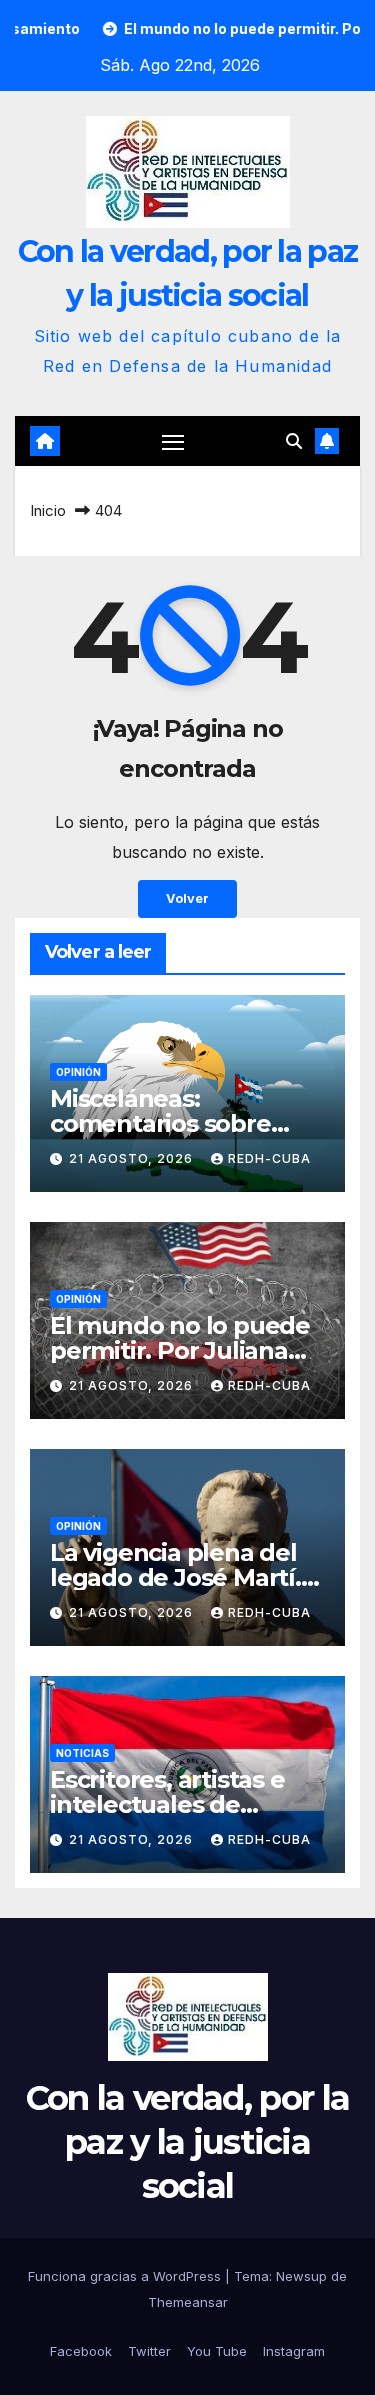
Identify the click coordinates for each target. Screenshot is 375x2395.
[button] (294, 441)
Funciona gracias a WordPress (126, 2276)
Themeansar (188, 2302)
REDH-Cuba (269, 1158)
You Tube (217, 2351)
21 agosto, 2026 (133, 1158)
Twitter (149, 2351)
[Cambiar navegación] (173, 442)
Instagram (294, 2351)
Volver (187, 898)
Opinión (78, 1072)
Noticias (82, 1753)
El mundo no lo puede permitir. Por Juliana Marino (180, 1350)
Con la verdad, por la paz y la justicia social (187, 2142)
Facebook (81, 2351)
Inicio (48, 510)
